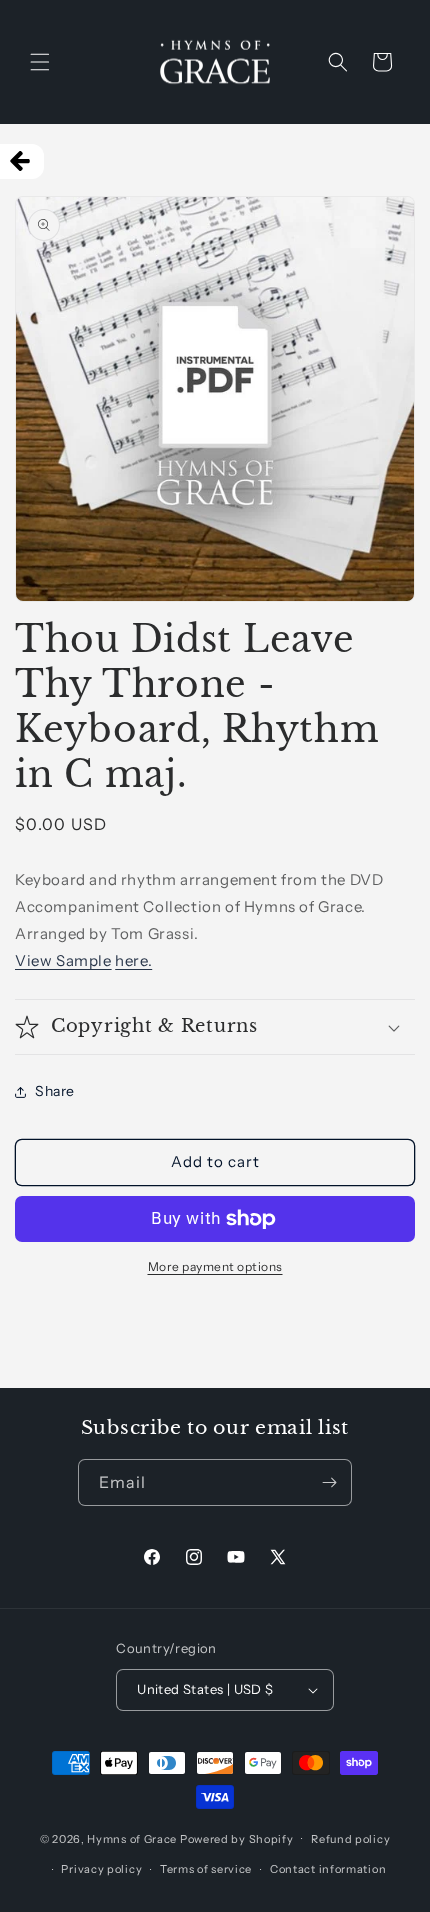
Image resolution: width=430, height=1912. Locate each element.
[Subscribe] (329, 1482)
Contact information (328, 1869)
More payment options (215, 1266)
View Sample (63, 960)
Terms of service (206, 1869)
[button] (40, 62)
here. (133, 960)
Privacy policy (101, 1869)
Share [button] (55, 1091)
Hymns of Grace (132, 1838)
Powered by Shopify (237, 1838)
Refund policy (350, 1839)
